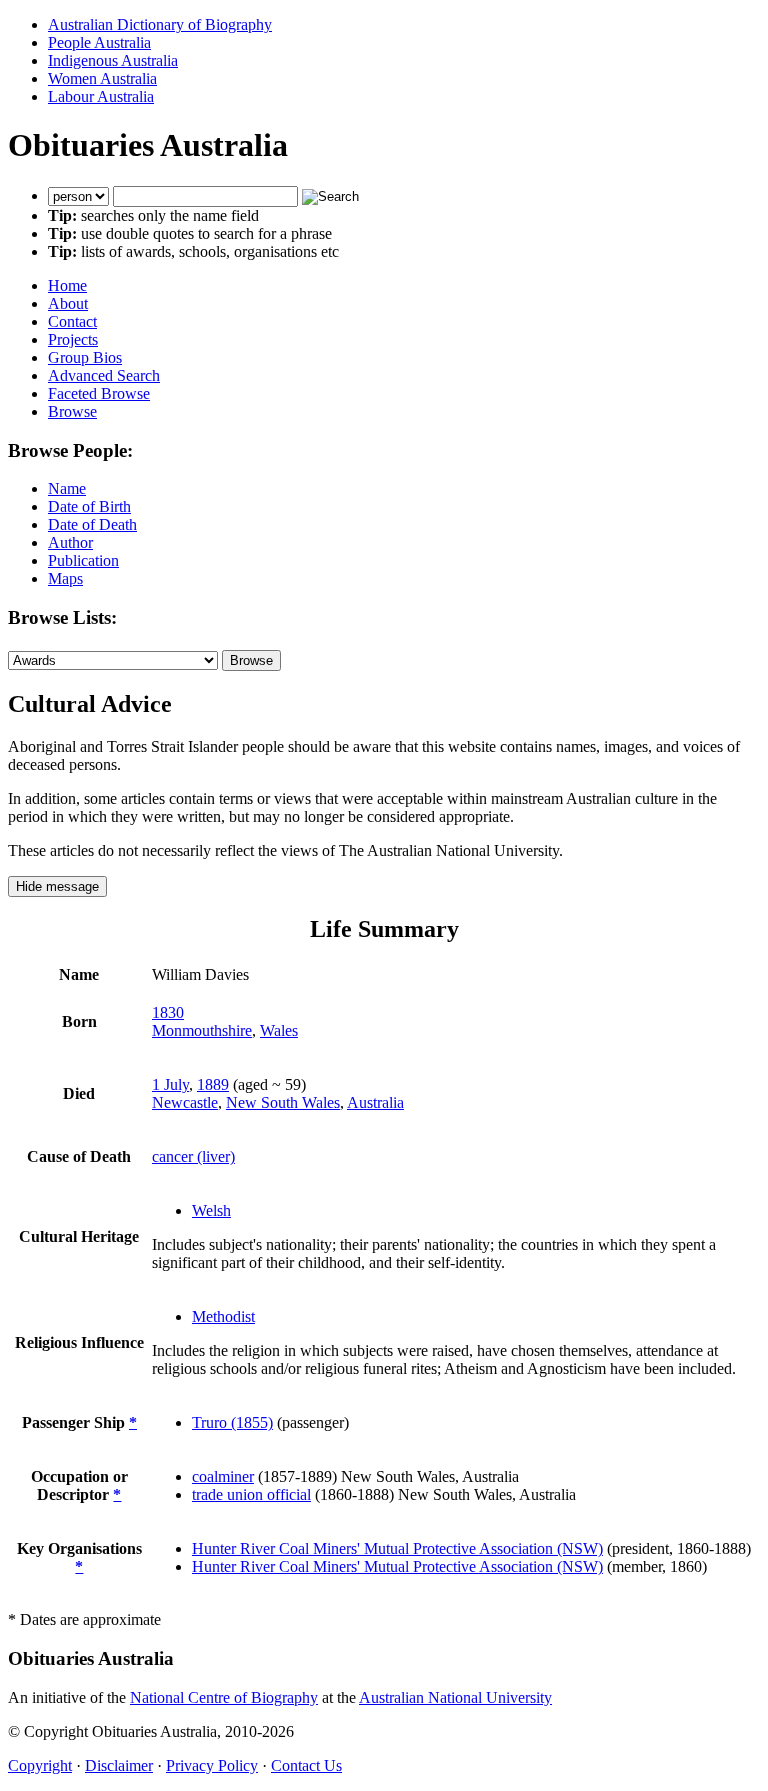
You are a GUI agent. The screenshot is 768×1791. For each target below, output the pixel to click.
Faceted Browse (99, 393)
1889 (213, 1084)
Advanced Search (104, 375)
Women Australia (102, 78)
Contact (72, 321)
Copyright (40, 1765)
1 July (170, 1084)
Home (67, 285)
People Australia (99, 42)
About (68, 303)
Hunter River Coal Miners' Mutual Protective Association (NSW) (397, 1548)
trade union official (251, 1494)
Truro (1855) (232, 1422)
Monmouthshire (202, 1030)
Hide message (57, 886)
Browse (72, 411)
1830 (168, 1012)
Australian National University (455, 1697)
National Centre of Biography (224, 1697)
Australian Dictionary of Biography (160, 24)
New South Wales (283, 1102)
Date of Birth (89, 506)
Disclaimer (119, 1765)
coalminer (223, 1476)
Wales (279, 1030)
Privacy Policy (212, 1765)
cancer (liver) (193, 1156)
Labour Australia (101, 96)
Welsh (211, 1210)
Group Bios (85, 357)
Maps (65, 578)
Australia (375, 1102)
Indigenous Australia (113, 60)
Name (67, 488)
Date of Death (92, 524)
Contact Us (306, 1765)
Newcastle (185, 1102)
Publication (83, 560)
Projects (73, 339)
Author (70, 542)
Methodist (223, 1316)
